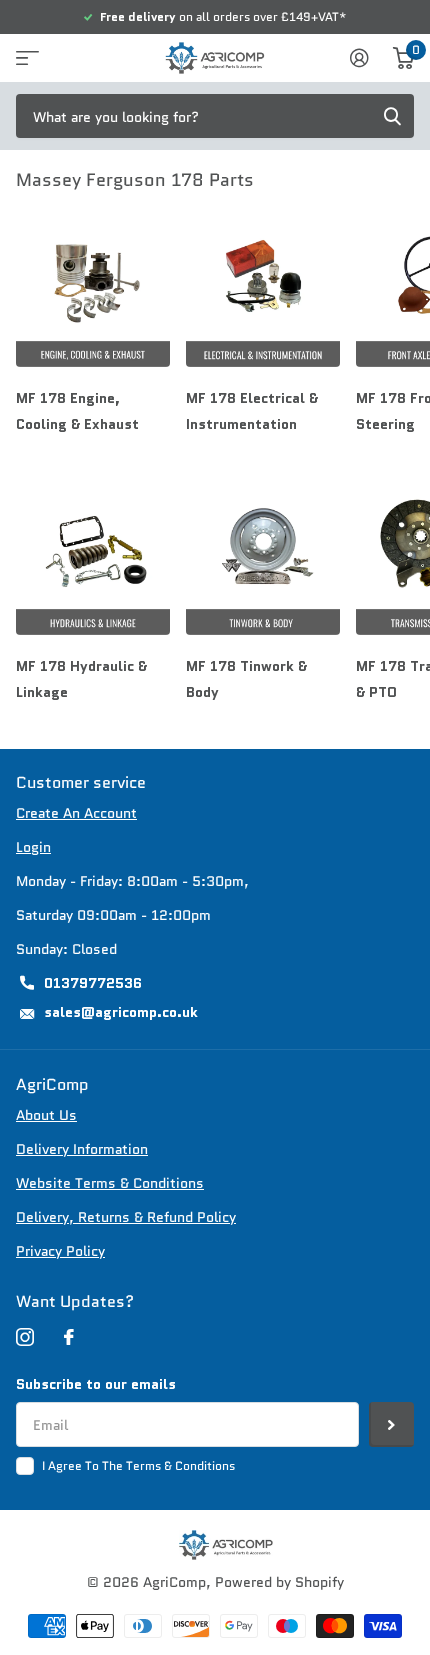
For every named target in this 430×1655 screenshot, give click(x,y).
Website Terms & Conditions (110, 1183)
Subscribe (391, 1424)
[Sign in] (359, 58)
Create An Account (76, 813)
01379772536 (93, 983)
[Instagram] (25, 1337)
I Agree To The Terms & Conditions (138, 1465)
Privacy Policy (60, 1251)
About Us (46, 1115)
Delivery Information (82, 1149)
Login (33, 847)
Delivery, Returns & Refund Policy (126, 1217)
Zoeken (392, 116)
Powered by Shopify (279, 1582)
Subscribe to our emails (96, 1384)
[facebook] (69, 1337)
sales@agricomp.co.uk (121, 1012)
